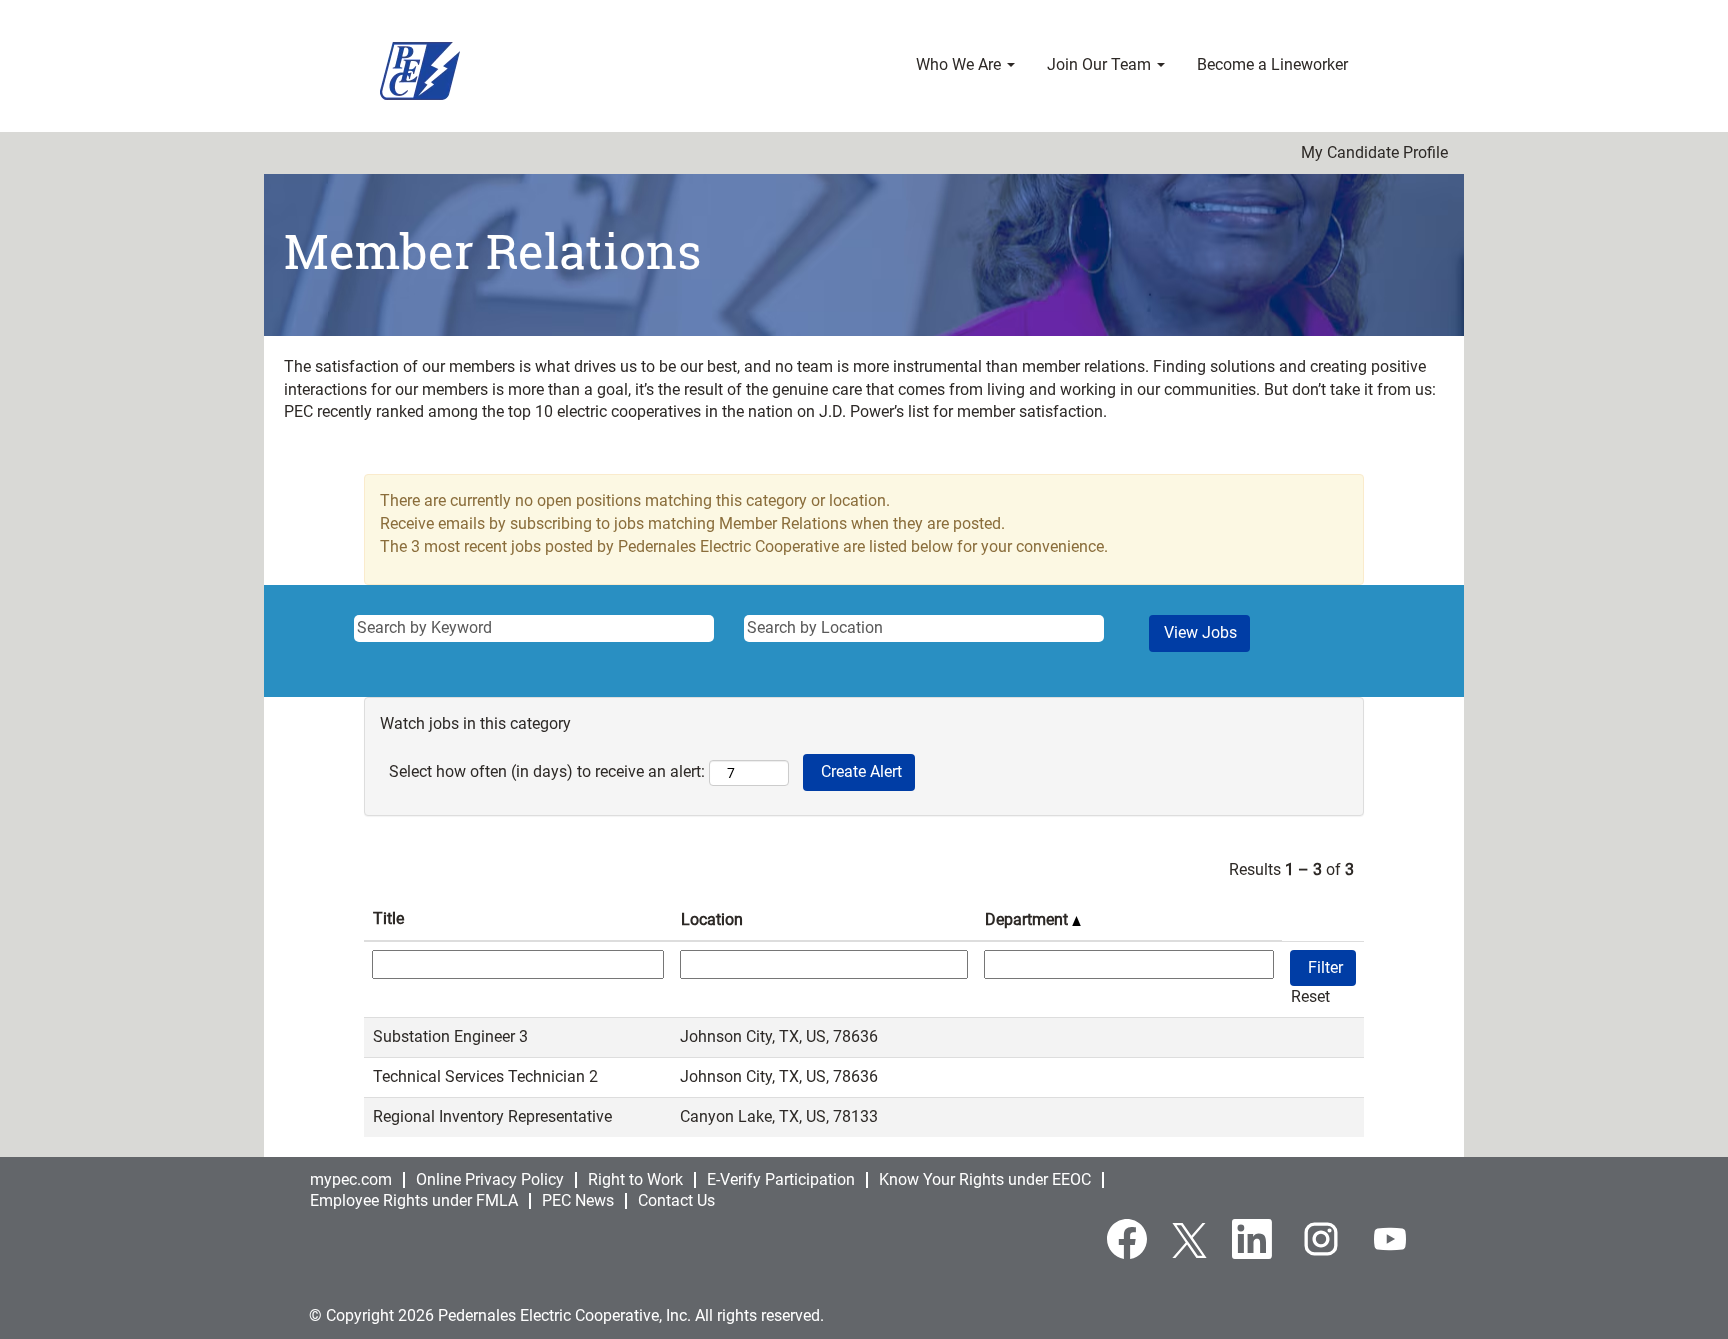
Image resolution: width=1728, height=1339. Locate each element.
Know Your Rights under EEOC (985, 1179)
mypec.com (351, 1179)
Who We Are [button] (960, 64)
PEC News (578, 1200)
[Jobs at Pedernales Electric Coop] (420, 71)
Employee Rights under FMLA (414, 1200)
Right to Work (635, 1179)
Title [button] (388, 918)
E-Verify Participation (781, 1179)
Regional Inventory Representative (492, 1116)
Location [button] (712, 919)
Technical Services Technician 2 (485, 1076)
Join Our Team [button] (1101, 64)
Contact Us (676, 1200)
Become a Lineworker (1272, 64)
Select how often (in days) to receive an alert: (547, 771)
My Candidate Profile (1374, 153)
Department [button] (1028, 919)
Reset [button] (1310, 996)
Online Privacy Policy (490, 1179)
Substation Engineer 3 (450, 1036)
